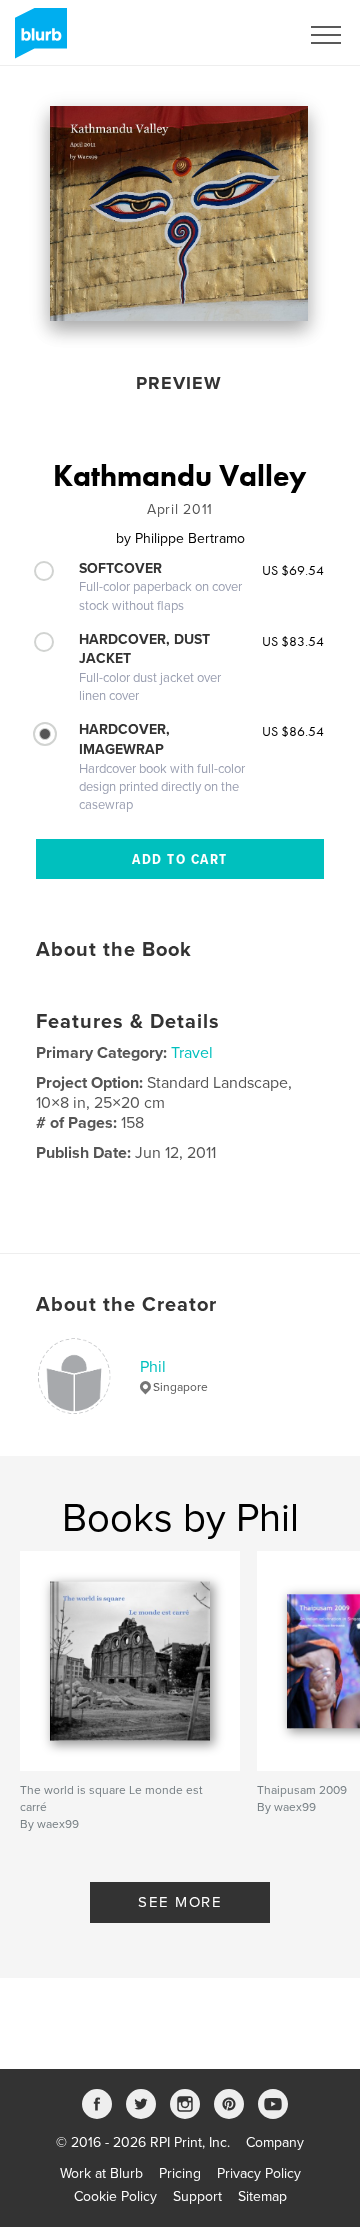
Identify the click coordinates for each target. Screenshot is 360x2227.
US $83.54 (293, 641)
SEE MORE (180, 1902)
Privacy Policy (259, 2173)
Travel (192, 1053)
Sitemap (262, 2196)
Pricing (180, 2173)
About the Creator (126, 1305)
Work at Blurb (101, 2173)
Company (275, 2142)
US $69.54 (293, 570)
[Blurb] (37, 41)
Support (197, 2196)
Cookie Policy (115, 2196)
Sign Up (248, 35)
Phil (153, 1367)
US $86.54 (293, 731)
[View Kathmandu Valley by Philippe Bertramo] (179, 213)
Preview (179, 383)
